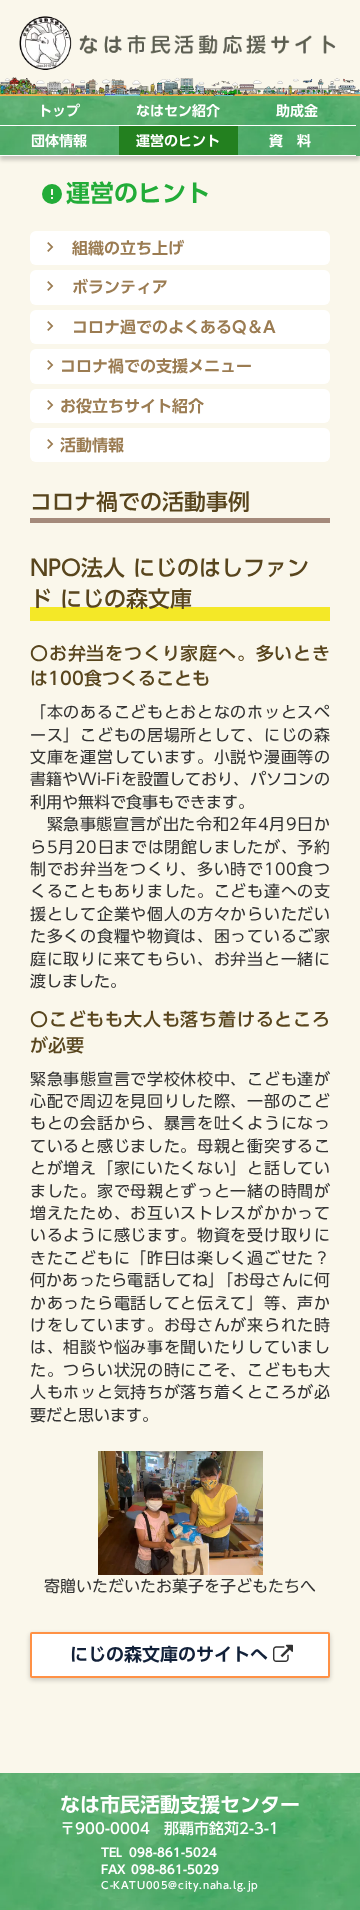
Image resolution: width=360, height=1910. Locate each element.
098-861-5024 (173, 1852)
